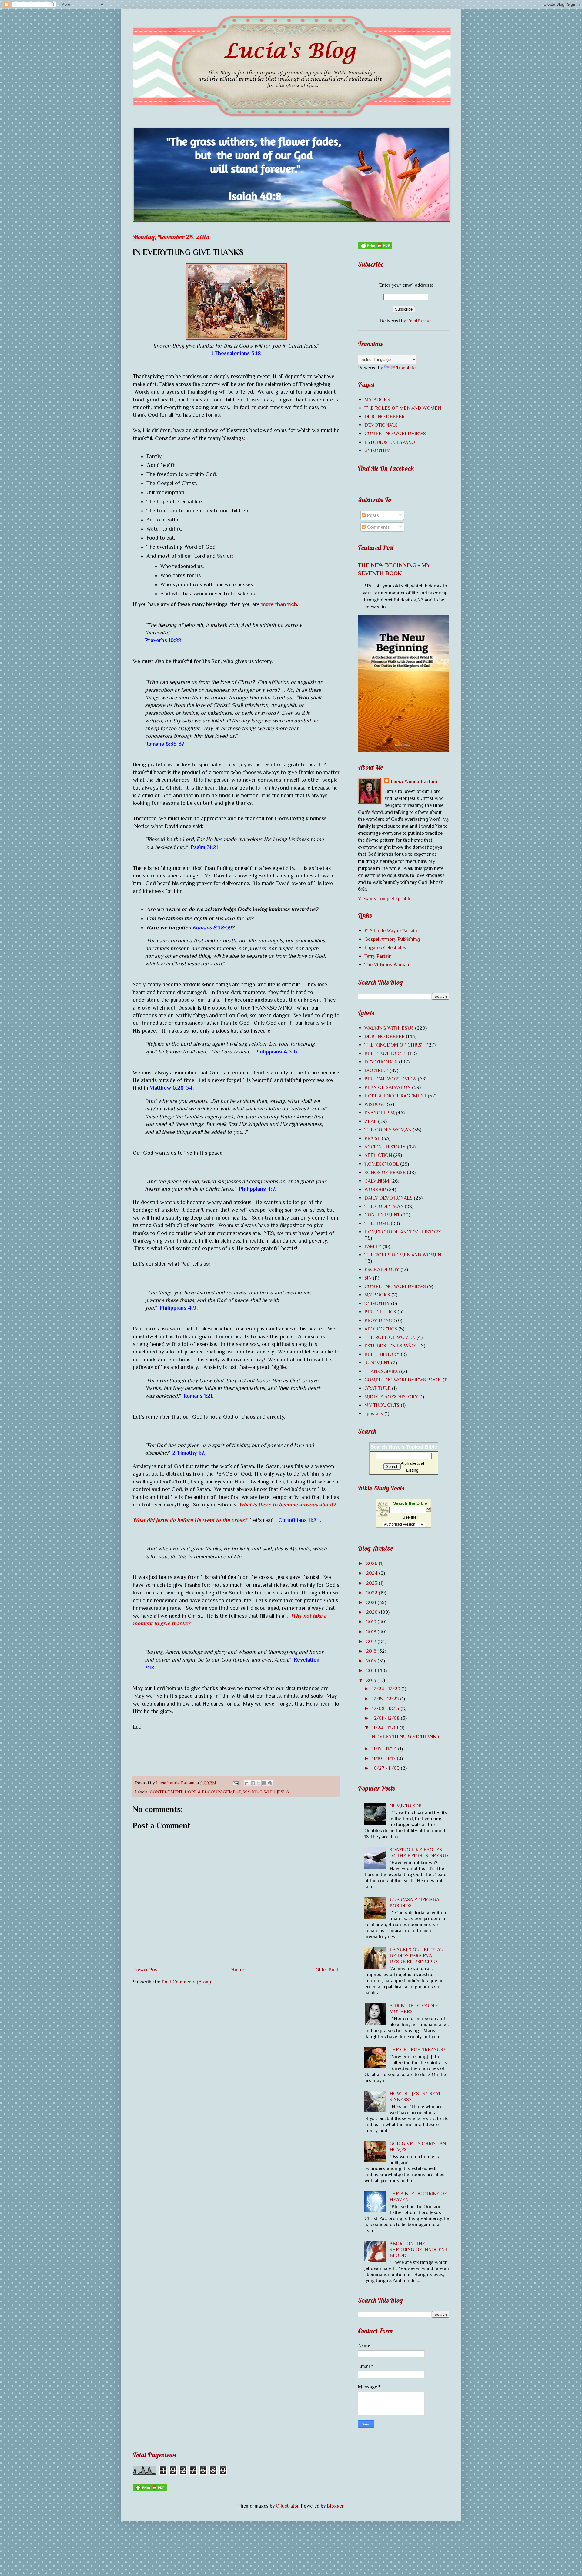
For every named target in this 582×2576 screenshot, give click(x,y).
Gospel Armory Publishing (392, 939)
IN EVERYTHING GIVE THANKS (405, 1736)
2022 (372, 1593)
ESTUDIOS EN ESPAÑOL (391, 442)
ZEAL (371, 1121)
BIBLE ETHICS (380, 1312)
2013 (372, 1680)
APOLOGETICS (381, 1329)
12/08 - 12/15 (386, 1708)
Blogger (335, 2506)
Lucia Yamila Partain (414, 782)
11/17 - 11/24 (385, 1749)
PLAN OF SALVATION (388, 1087)
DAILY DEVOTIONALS (388, 1198)
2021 (372, 1602)
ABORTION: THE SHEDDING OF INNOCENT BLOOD (418, 2250)
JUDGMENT (377, 1363)
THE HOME (377, 1223)
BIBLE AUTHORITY (385, 1053)
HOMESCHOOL (382, 1164)
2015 (372, 1661)
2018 (372, 1632)
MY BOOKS (377, 399)
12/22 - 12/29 (387, 1689)
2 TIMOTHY (377, 451)
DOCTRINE (376, 1070)
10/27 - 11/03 (386, 1768)
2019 (372, 1622)
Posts (372, 515)
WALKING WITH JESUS (266, 1792)
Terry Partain (378, 956)
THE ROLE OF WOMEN (390, 1337)
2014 (372, 1671)
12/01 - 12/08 (386, 1718)
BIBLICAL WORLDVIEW (390, 1079)
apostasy (374, 1414)
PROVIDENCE (380, 1320)
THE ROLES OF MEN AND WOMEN (403, 408)
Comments (378, 527)
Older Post (327, 1970)
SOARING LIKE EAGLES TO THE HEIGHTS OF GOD (419, 1853)
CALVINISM (377, 1181)
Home (237, 1970)
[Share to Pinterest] (270, 1783)
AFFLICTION (378, 1155)
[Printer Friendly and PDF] (375, 247)
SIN (368, 1278)
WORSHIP (375, 1189)
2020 (373, 1612)
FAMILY (373, 1246)
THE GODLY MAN (384, 1206)
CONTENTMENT (166, 1792)
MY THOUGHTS (382, 1405)
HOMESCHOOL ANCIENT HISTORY (403, 1232)
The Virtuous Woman (387, 965)
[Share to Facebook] (264, 1783)
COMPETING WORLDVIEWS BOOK (403, 1380)
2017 (372, 1641)
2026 (372, 1563)
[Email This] (247, 1783)
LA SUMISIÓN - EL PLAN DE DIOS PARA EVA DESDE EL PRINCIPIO (416, 1956)
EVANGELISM (380, 1113)
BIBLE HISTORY (382, 1354)
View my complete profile (385, 899)
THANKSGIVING (382, 1371)
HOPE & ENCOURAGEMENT (213, 1792)
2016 (372, 1651)
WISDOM (374, 1104)
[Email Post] (235, 1783)
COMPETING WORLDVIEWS (395, 433)
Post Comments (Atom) (186, 1982)
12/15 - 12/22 (386, 1699)
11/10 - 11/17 (385, 1758)
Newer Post (147, 1970)
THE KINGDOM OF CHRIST (394, 1045)
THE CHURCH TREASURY (418, 2050)
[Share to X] (259, 1783)
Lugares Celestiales (385, 948)
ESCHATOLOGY (382, 1269)
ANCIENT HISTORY (385, 1147)
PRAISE (372, 1138)
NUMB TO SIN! (405, 1806)
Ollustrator (287, 2506)
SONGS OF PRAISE (385, 1172)
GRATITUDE (378, 1388)
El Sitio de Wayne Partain (391, 931)
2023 (372, 1583)
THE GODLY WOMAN (388, 1130)
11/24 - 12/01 (386, 1728)
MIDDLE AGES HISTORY (391, 1397)
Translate (406, 368)
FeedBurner (420, 321)
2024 (373, 1573)
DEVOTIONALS (381, 425)
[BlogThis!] (253, 1783)
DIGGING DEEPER (385, 416)
